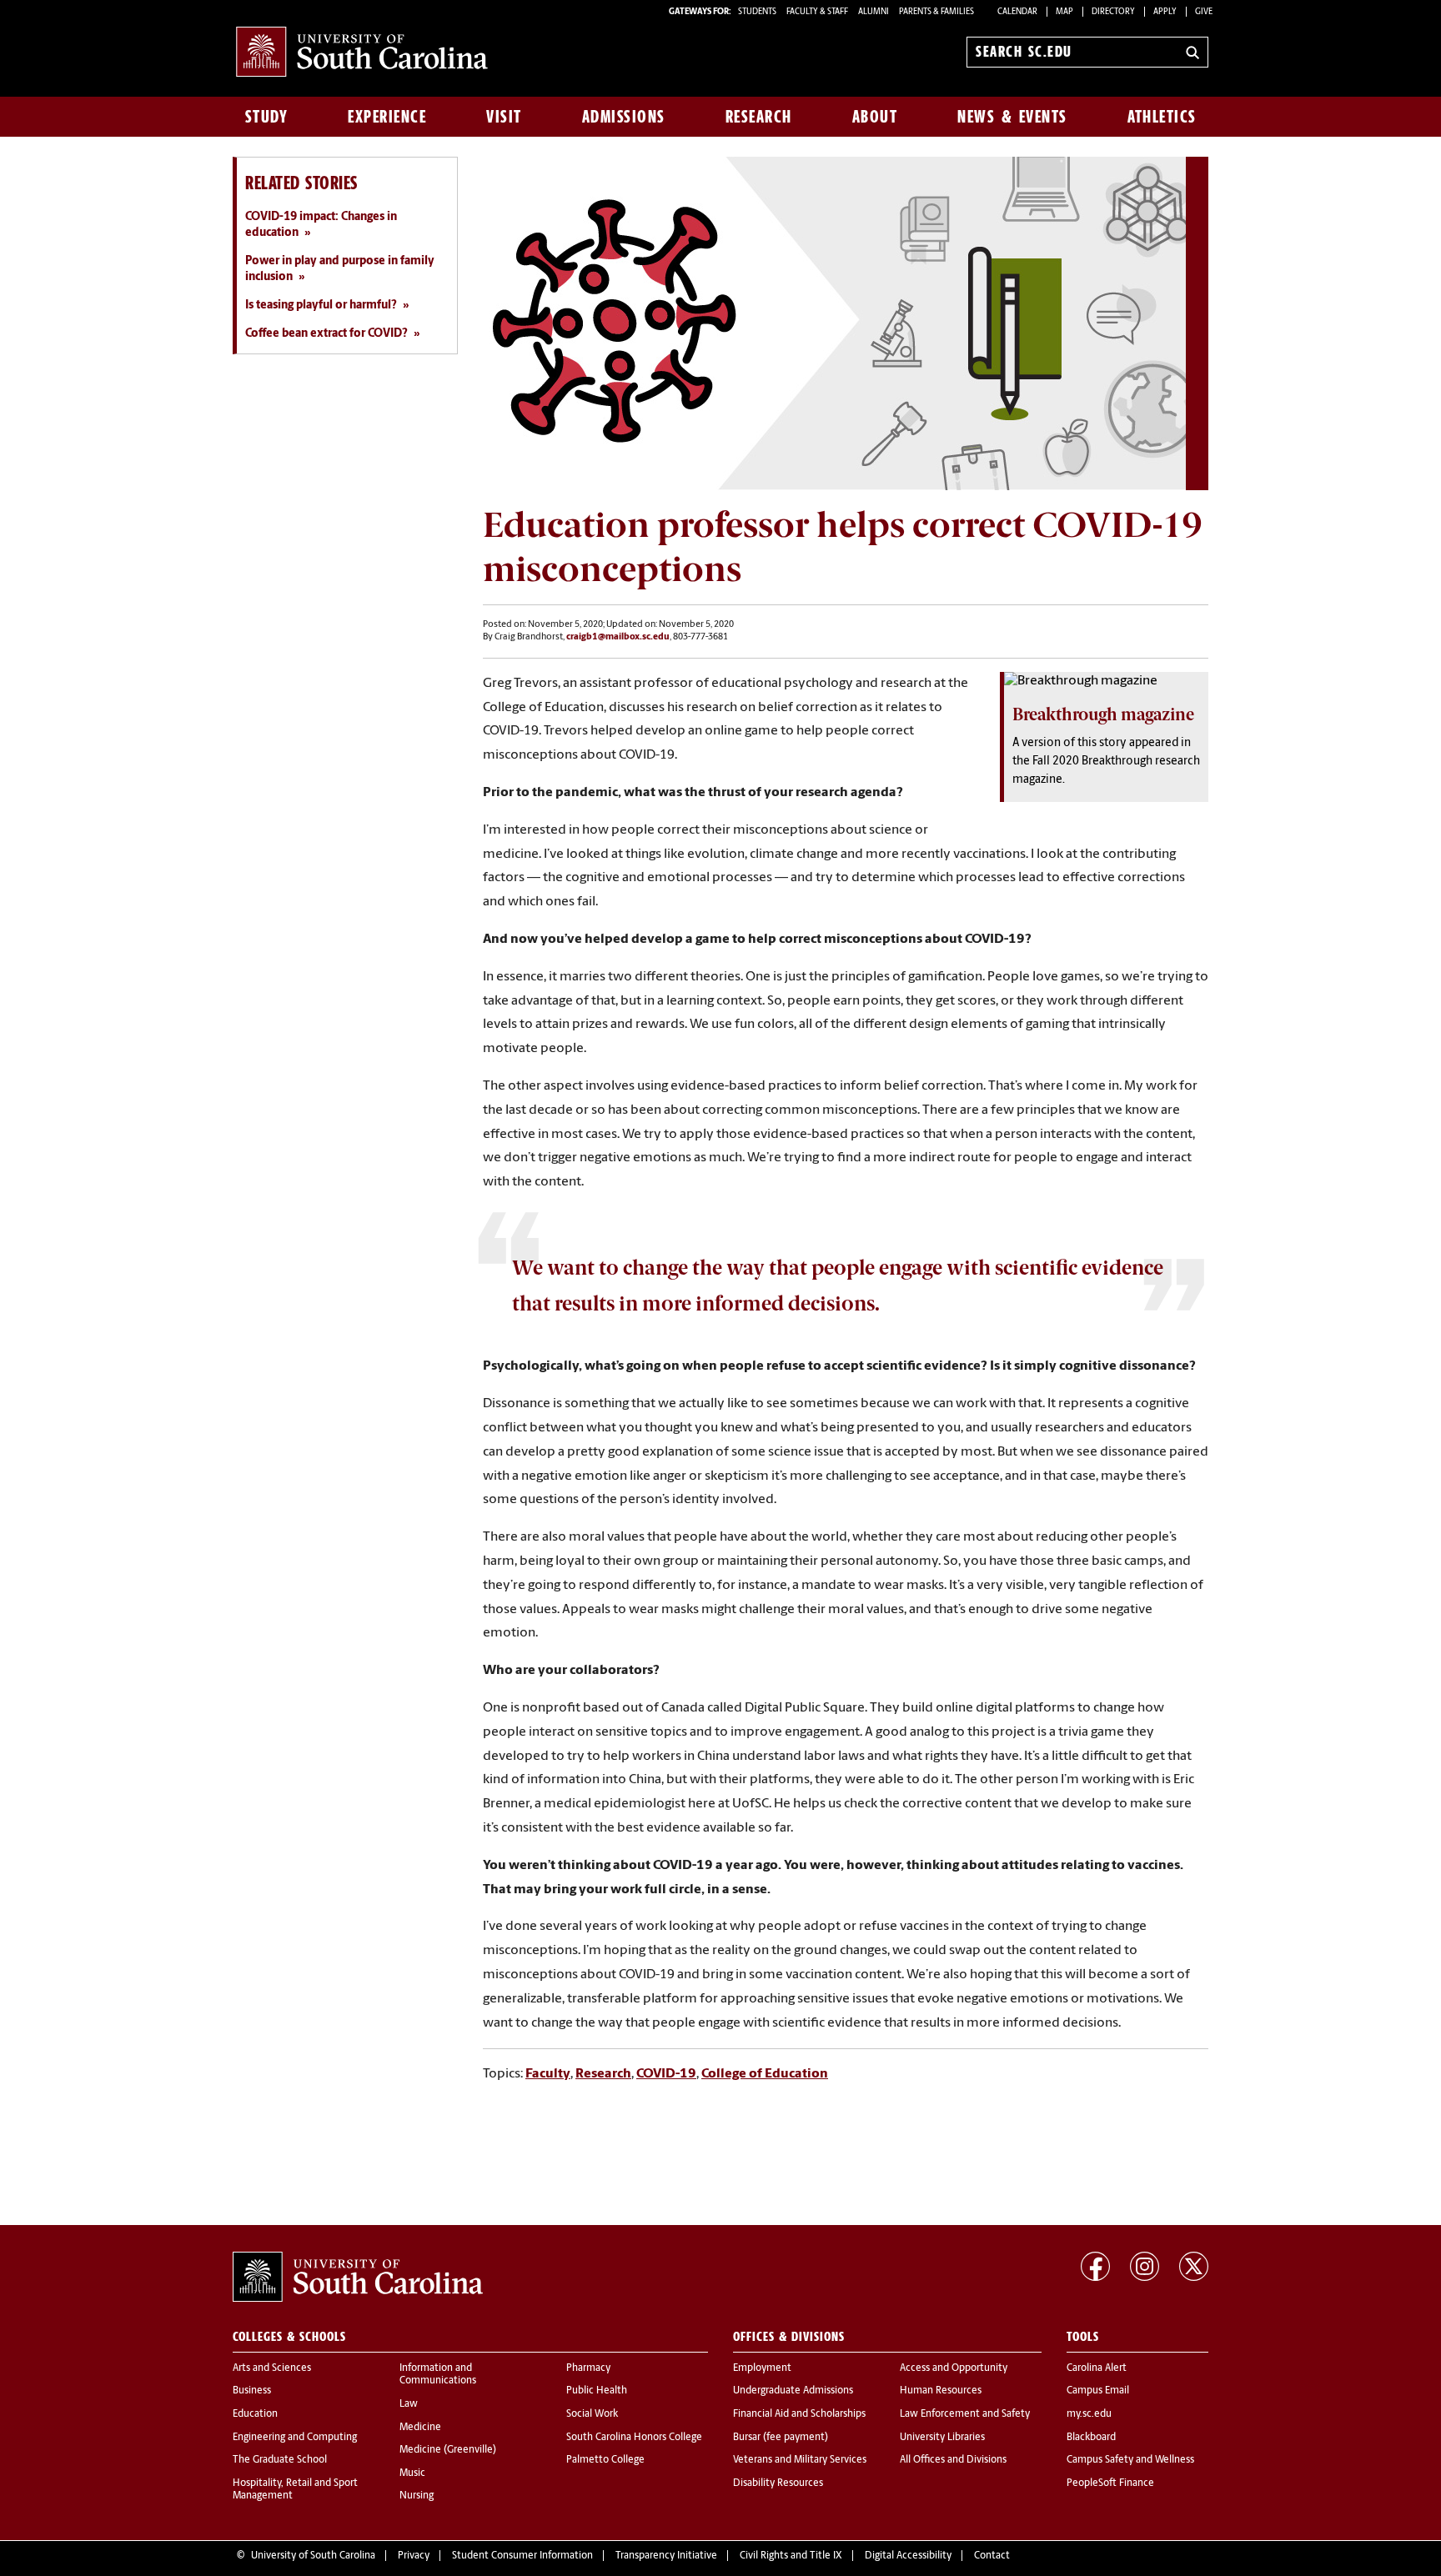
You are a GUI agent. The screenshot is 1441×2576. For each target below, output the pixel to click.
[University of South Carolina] (358, 2277)
